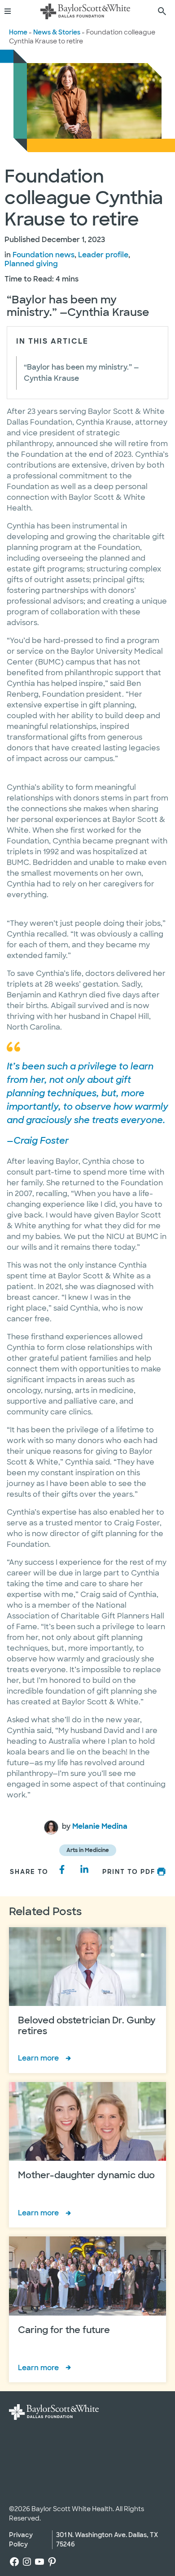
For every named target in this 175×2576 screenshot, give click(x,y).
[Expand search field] (162, 11)
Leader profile (103, 255)
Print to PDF (129, 1872)
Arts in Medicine (88, 1850)
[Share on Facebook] (62, 1869)
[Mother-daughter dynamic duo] (87, 2155)
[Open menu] (11, 11)
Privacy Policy (21, 2540)
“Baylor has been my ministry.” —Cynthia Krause (81, 373)
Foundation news (44, 255)
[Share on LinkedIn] (84, 1869)
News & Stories (57, 32)
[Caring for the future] (87, 2309)
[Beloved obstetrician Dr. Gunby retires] (87, 2000)
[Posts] (51, 1827)
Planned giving (31, 264)
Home (18, 32)
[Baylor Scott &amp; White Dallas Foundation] (85, 11)
